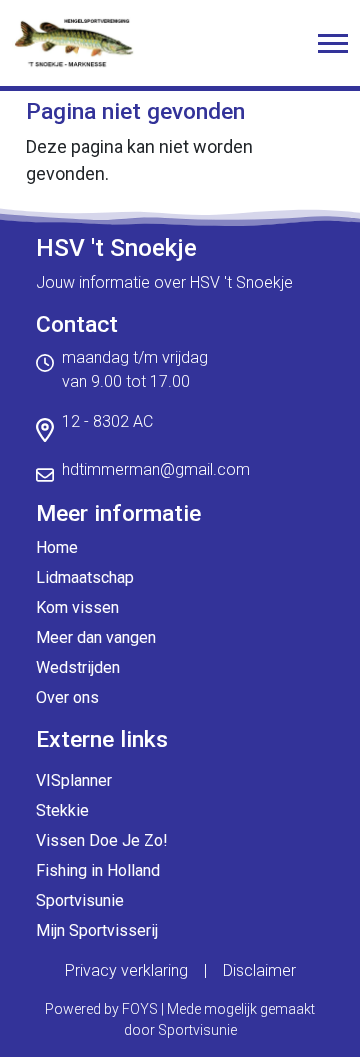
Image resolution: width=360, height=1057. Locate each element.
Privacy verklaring (126, 970)
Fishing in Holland (98, 870)
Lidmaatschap (85, 577)
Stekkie (62, 810)
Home (57, 547)
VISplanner (74, 780)
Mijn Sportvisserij (97, 930)
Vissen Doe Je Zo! (102, 840)
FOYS (140, 1009)
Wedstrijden (78, 667)
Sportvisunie (80, 900)
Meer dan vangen (96, 637)
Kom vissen (77, 607)
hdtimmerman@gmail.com (156, 469)
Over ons (67, 697)
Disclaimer (259, 970)
